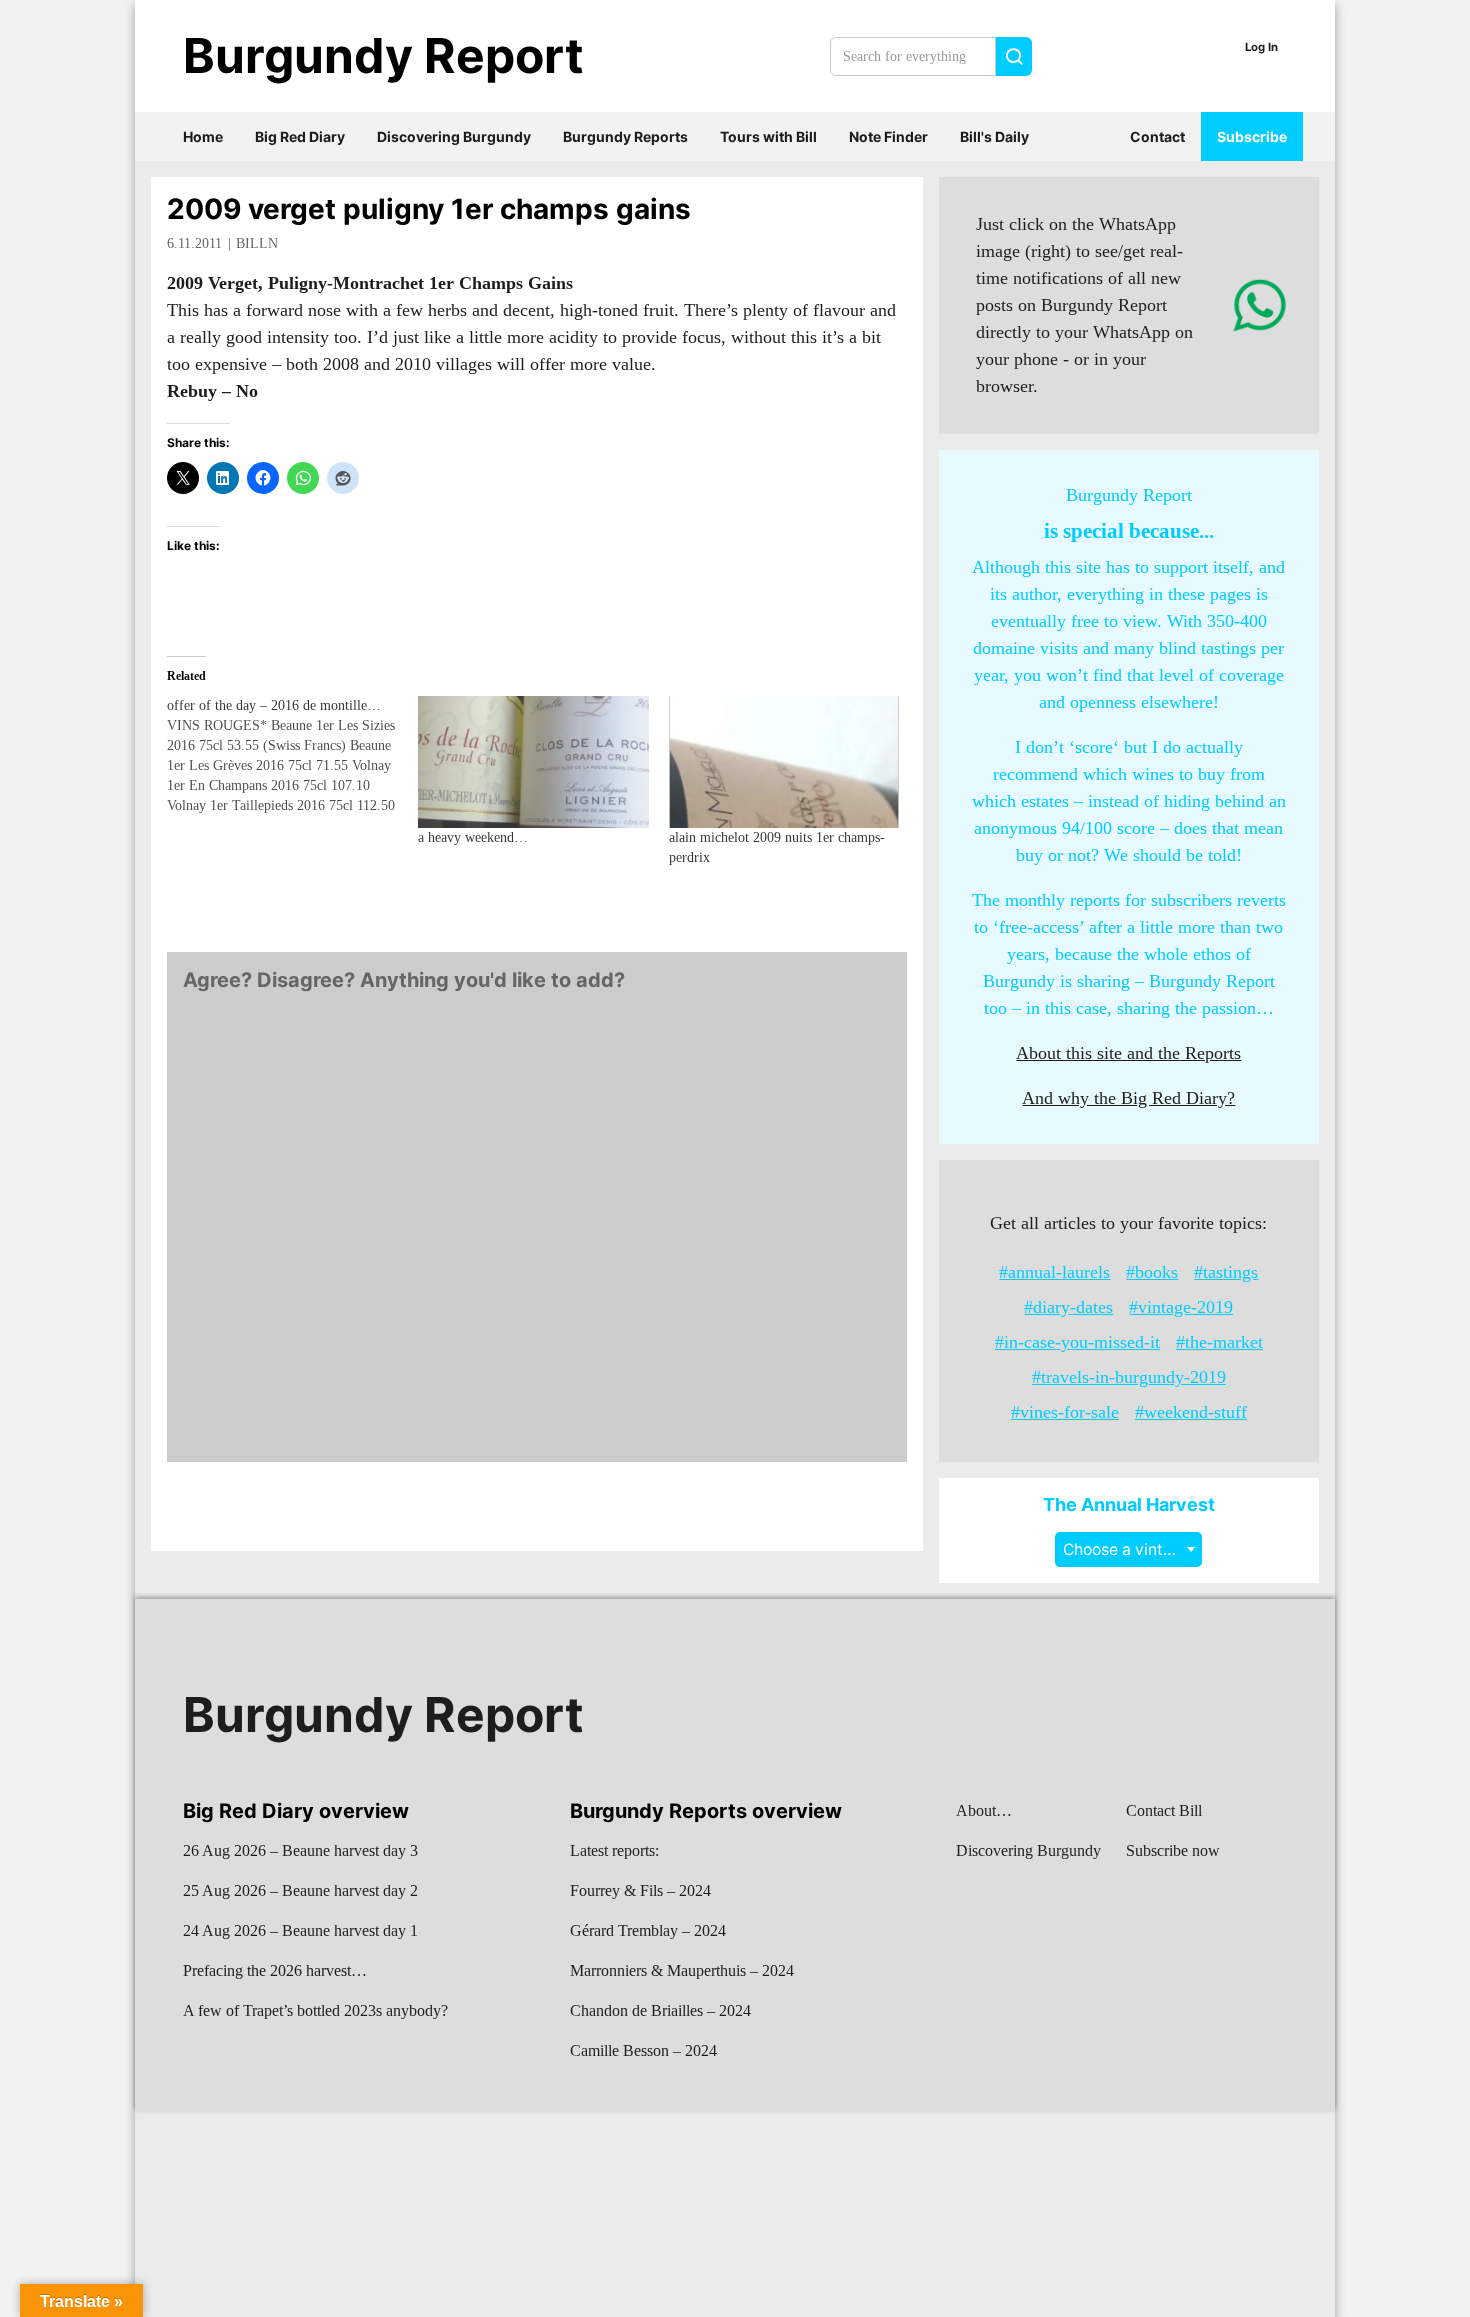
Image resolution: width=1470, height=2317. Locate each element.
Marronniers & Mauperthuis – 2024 (682, 1970)
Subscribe (1252, 136)
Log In (1261, 47)
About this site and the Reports (1128, 1053)
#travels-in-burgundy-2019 (1129, 1377)
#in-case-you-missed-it (1077, 1342)
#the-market (1219, 1342)
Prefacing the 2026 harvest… (275, 1970)
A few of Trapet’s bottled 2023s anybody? (315, 2010)
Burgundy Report (383, 55)
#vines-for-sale (1065, 1412)
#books (1152, 1272)
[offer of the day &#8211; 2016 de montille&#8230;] (292, 756)
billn (257, 243)
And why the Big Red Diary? (1128, 1098)
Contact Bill (1164, 1810)
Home (203, 136)
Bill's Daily (994, 136)
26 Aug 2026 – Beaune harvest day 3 (300, 1850)
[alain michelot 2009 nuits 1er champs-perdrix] (784, 762)
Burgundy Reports (625, 136)
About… (984, 1810)
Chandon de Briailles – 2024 (660, 2010)
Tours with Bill (768, 136)
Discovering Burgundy (454, 136)
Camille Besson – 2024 (643, 2050)
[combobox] (1128, 1549)
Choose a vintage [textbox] (1127, 1549)
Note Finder (888, 136)
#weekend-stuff (1191, 1412)
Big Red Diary (300, 136)
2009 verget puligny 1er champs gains (429, 209)
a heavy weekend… (473, 837)
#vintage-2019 (1181, 1307)
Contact (1157, 136)
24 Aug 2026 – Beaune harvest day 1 (300, 1930)
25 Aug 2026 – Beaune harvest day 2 (300, 1890)
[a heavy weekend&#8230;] (533, 762)
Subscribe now (1173, 1850)
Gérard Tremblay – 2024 (648, 1930)
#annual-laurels (1054, 1272)
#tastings (1226, 1272)
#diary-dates (1068, 1307)
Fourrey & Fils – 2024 (640, 1890)
